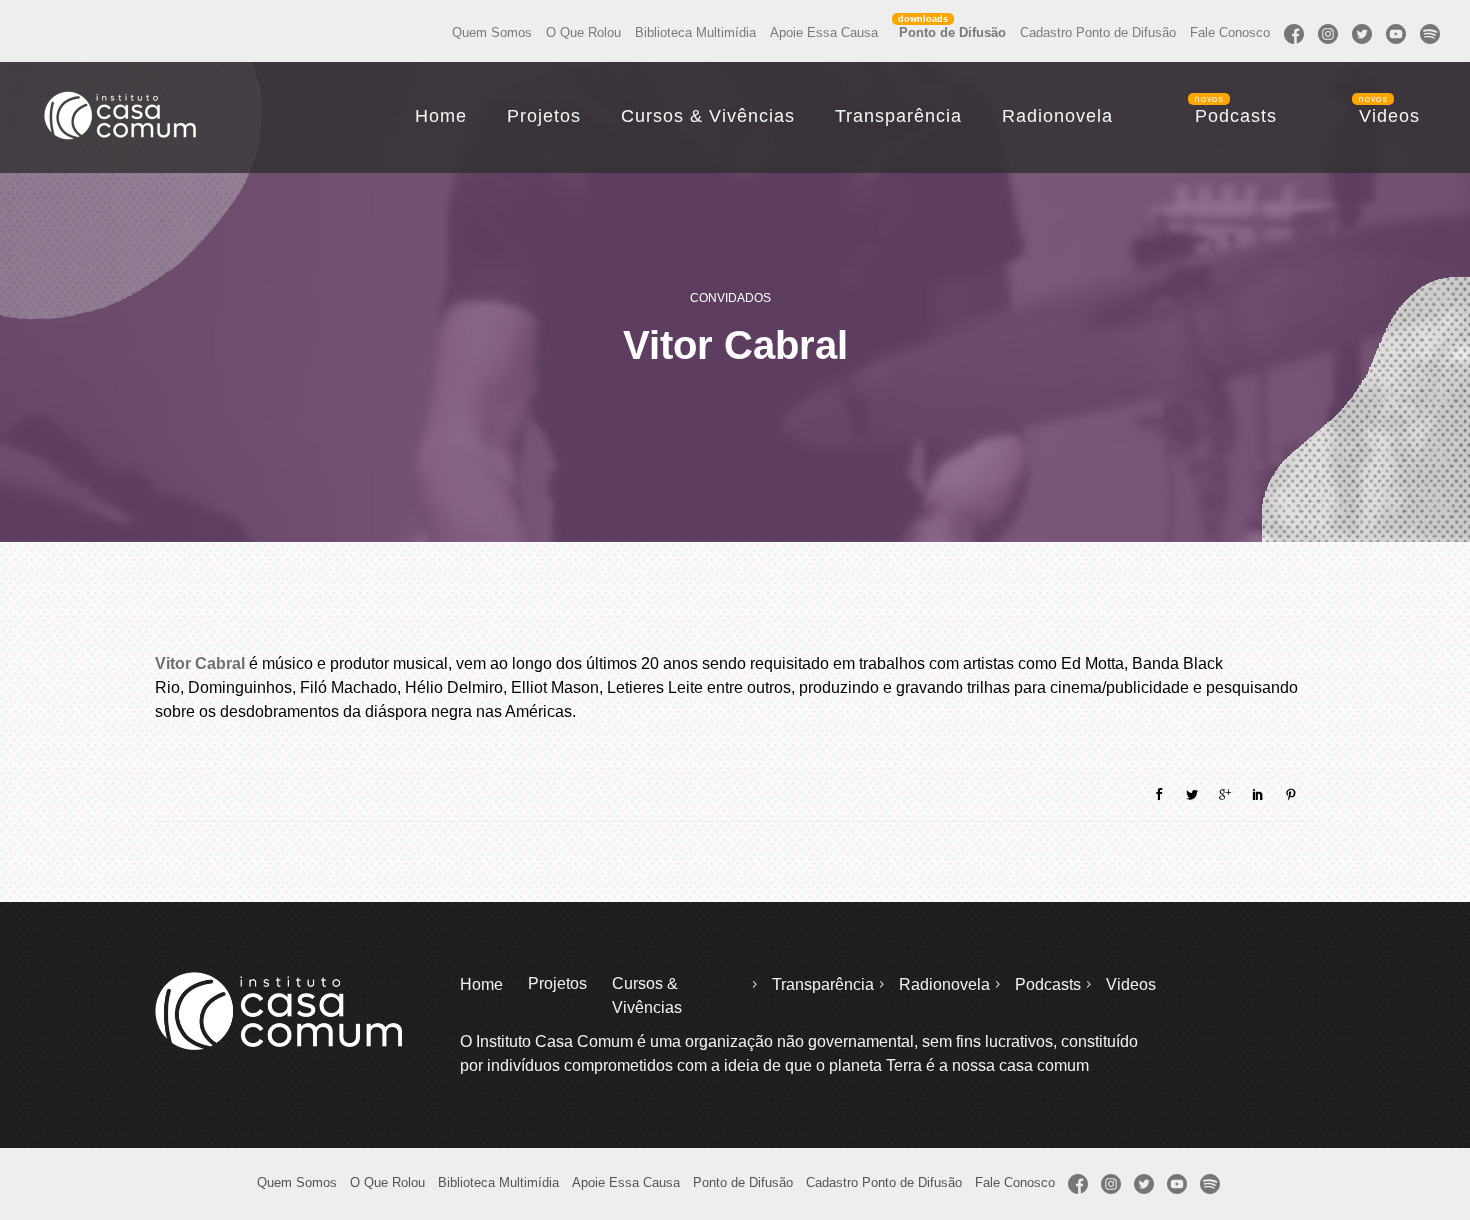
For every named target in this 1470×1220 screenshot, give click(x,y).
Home (441, 116)
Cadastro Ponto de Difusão (1098, 32)
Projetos (544, 116)
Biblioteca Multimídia (695, 32)
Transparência (898, 116)
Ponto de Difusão (952, 32)
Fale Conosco (1230, 32)
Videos (1389, 116)
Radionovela (1057, 116)
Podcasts (1236, 116)
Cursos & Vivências (708, 116)
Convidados (730, 298)
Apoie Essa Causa (824, 32)
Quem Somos (492, 32)
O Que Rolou (583, 32)
